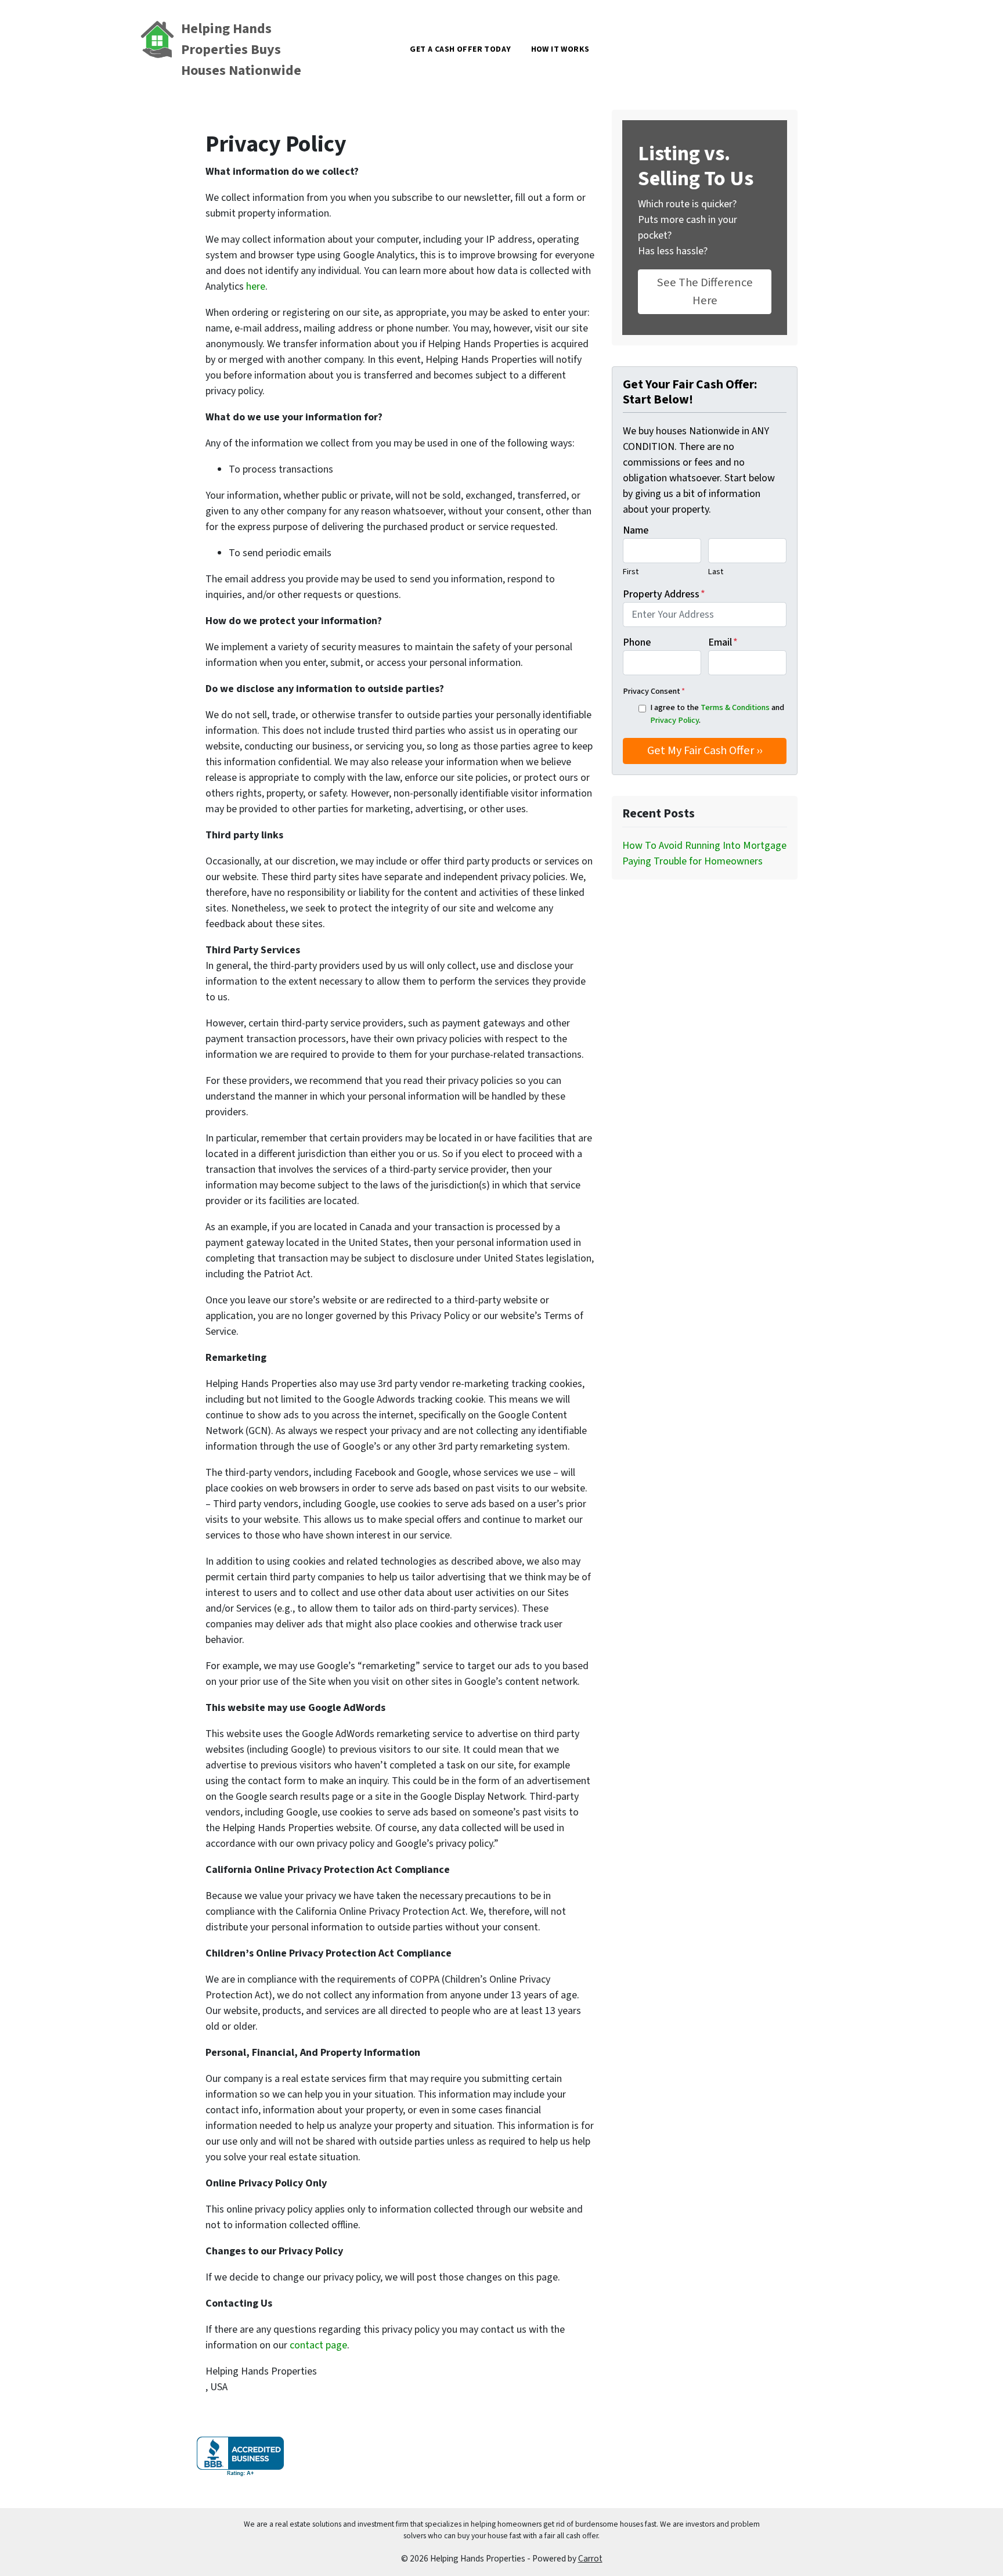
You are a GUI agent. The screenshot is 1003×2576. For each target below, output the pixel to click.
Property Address (664, 594)
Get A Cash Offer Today (460, 49)
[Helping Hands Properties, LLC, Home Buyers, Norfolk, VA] (240, 2457)
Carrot (590, 2559)
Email (723, 642)
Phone (637, 642)
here (256, 287)
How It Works (560, 49)
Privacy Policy (674, 720)
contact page (318, 2345)
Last (716, 572)
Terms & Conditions (735, 707)
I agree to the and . (717, 714)
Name (636, 530)
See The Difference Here (705, 291)
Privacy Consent (654, 691)
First (631, 572)
